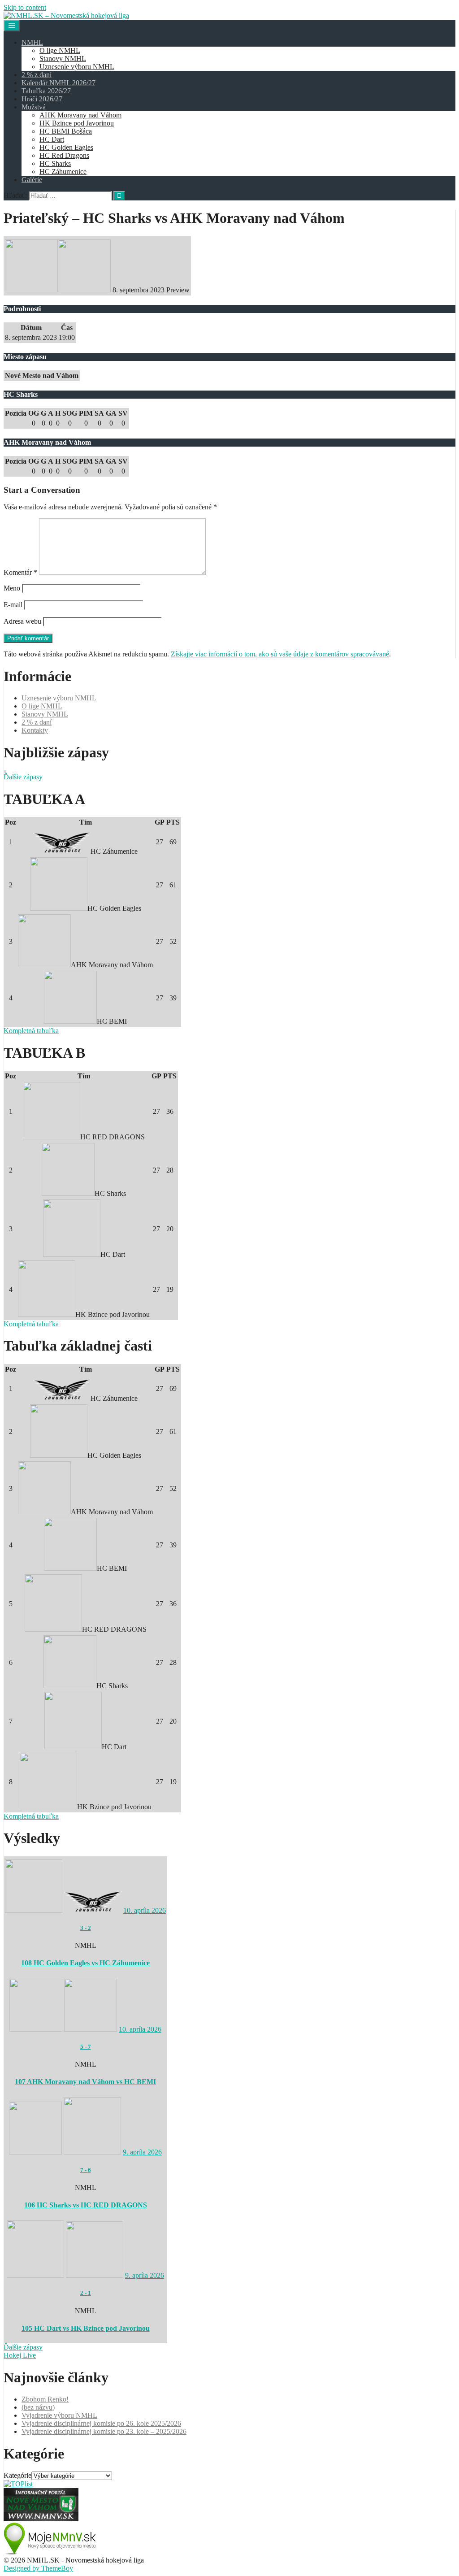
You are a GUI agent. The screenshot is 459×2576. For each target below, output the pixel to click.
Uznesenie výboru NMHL (77, 67)
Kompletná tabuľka (31, 1031)
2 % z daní (37, 75)
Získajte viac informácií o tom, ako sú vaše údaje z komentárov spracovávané (280, 654)
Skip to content (25, 7)
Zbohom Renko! (45, 2399)
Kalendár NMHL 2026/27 (58, 83)
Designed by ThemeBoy (38, 2568)
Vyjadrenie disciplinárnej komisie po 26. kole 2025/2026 (101, 2423)
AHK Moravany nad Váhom (80, 115)
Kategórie (17, 2475)
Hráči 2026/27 (42, 99)
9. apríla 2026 (142, 2152)
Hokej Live (20, 2355)
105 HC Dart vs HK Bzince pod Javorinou (86, 2328)
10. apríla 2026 (145, 1910)
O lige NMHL (60, 50)
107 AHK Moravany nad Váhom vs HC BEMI (85, 2082)
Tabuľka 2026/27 (46, 91)
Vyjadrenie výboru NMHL (59, 2415)
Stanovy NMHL (63, 59)
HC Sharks (55, 163)
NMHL (32, 42)
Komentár (20, 572)
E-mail (13, 605)
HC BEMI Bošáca (66, 131)
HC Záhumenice (63, 172)
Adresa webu (22, 621)
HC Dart (52, 139)
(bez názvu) (38, 2407)
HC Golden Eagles (66, 147)
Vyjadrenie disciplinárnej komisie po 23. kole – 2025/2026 (104, 2431)
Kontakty (35, 730)
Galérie (32, 180)
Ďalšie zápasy (23, 777)
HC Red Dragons (64, 155)
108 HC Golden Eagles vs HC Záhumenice (85, 1963)
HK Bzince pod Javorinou (77, 123)
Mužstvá (34, 107)
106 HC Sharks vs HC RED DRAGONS (86, 2205)
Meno (12, 588)
